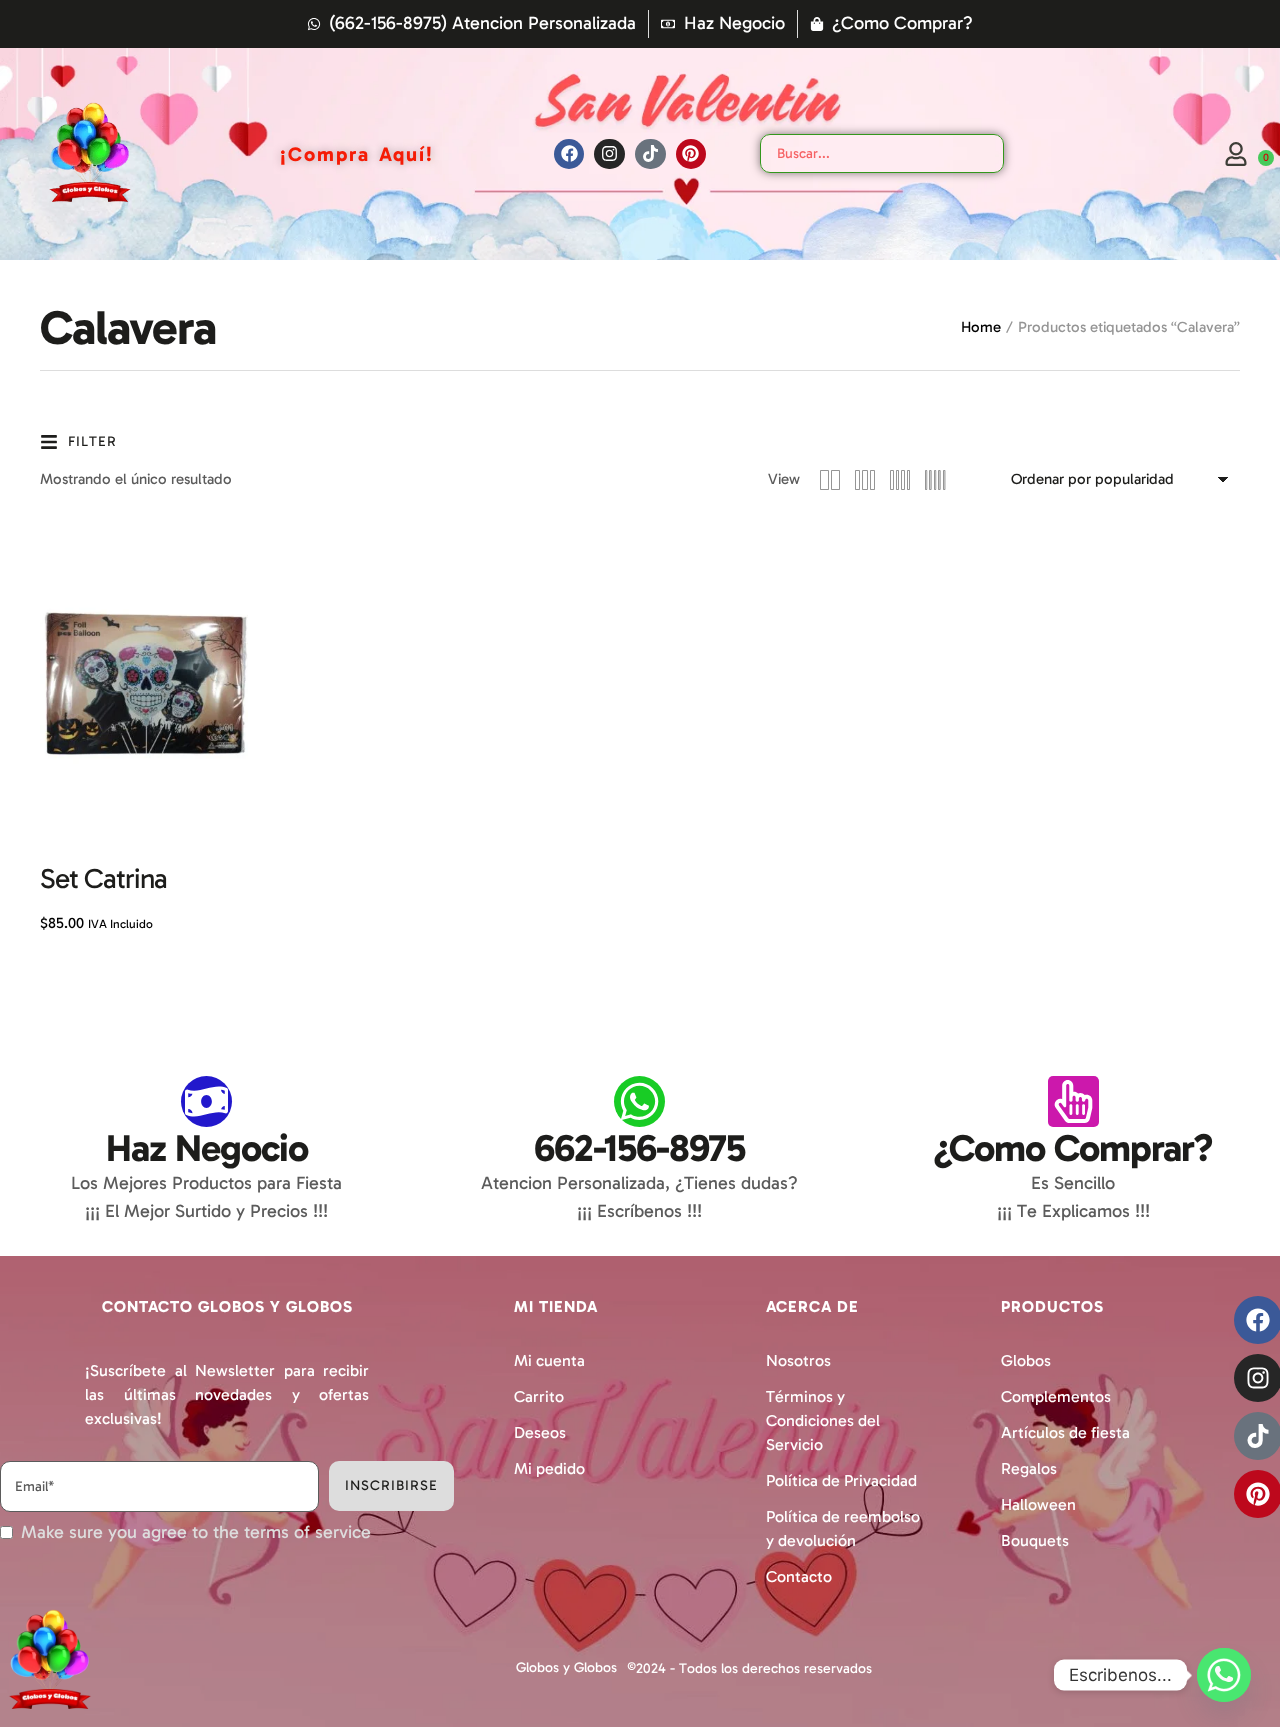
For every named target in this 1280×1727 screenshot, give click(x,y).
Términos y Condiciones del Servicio (823, 1420)
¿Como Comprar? (1073, 1148)
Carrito (539, 1396)
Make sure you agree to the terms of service (196, 1532)
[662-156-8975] (639, 1101)
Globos (1026, 1360)
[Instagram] (609, 154)
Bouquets (1035, 1540)
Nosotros (798, 1360)
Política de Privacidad (841, 1480)
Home (981, 327)
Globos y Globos (566, 1667)
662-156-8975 (639, 1148)
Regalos (1029, 1468)
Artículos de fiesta (1065, 1432)
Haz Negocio (207, 1148)
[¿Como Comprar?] (1073, 1101)
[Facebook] (569, 154)
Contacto (799, 1576)
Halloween (1038, 1504)
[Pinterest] (691, 154)
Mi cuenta (549, 1360)
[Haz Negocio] (206, 1101)
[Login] (1236, 154)
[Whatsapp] (1224, 1675)
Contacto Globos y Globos (227, 1306)
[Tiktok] (650, 154)
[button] (1222, 1639)
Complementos (1056, 1396)
